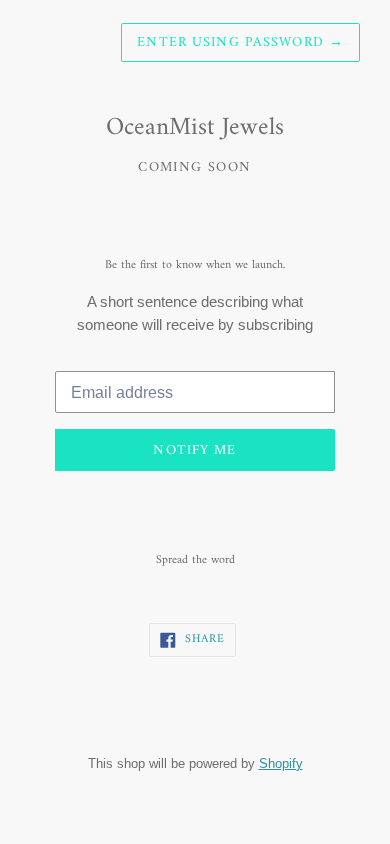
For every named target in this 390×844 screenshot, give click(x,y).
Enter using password (240, 42)
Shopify (281, 763)
